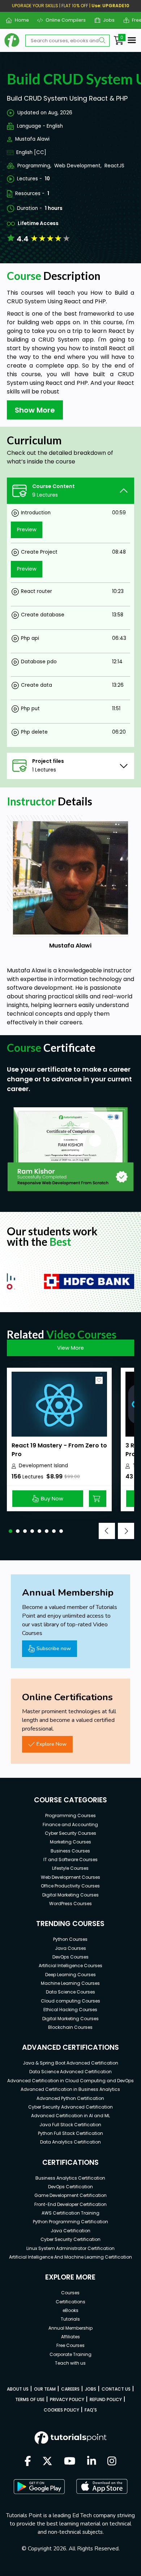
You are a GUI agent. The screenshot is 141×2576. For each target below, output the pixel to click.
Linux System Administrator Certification (70, 2248)
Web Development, (78, 166)
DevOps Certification (70, 2187)
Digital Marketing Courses (70, 1895)
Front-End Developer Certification (70, 2204)
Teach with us (70, 2363)
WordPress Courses (70, 1904)
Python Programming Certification (70, 2222)
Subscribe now (54, 1648)
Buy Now (52, 1499)
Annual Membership (70, 2328)
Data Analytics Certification (70, 2142)
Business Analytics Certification (70, 2178)
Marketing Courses (70, 1842)
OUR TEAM (45, 2389)
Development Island (43, 1466)
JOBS (91, 2389)
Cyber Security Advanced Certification (70, 2107)
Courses (70, 2293)
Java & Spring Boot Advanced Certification (70, 2063)
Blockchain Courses (70, 2027)
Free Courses (70, 2345)
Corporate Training (70, 2354)
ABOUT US (18, 2389)
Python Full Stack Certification (70, 2133)
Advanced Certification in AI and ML (70, 2116)
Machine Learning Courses (70, 1983)
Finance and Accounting (70, 1825)
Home (19, 20)
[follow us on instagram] (112, 2462)
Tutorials (70, 2319)
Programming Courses (70, 1815)
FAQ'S (91, 2410)
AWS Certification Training (70, 2213)
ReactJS (114, 166)
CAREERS (70, 2389)
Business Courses (70, 1851)
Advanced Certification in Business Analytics (70, 2089)
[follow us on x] (47, 2462)
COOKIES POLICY (61, 2410)
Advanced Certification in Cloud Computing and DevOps (70, 2081)
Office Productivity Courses (70, 1886)
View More (70, 1348)
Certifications (70, 2302)
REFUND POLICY (106, 2399)
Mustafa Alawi (32, 139)
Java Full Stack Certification (70, 2125)
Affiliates (70, 2337)
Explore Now (52, 1744)
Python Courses (70, 1939)
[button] (10, 1531)
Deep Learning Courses (70, 1975)
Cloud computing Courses (70, 2001)
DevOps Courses (70, 1957)
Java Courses (70, 1948)
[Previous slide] (107, 1531)
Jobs (106, 20)
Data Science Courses (70, 1992)
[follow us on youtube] (70, 2462)
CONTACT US (116, 2389)
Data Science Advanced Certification (70, 2072)
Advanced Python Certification (70, 2098)
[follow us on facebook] (28, 2462)
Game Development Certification (70, 2195)
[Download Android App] (39, 2487)
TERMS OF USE (30, 2399)
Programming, (34, 166)
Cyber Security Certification (70, 2239)
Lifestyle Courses (70, 1868)
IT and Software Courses (70, 1860)
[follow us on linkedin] (92, 2462)
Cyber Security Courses (70, 1833)
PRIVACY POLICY (67, 2399)
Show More (35, 410)
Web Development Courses (70, 1877)
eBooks (70, 2310)
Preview (27, 529)
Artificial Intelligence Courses (70, 1966)
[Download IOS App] (102, 2486)
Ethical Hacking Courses (70, 2010)
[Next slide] (126, 1531)
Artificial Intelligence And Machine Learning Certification (70, 2257)
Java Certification (70, 2231)
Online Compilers (63, 20)
